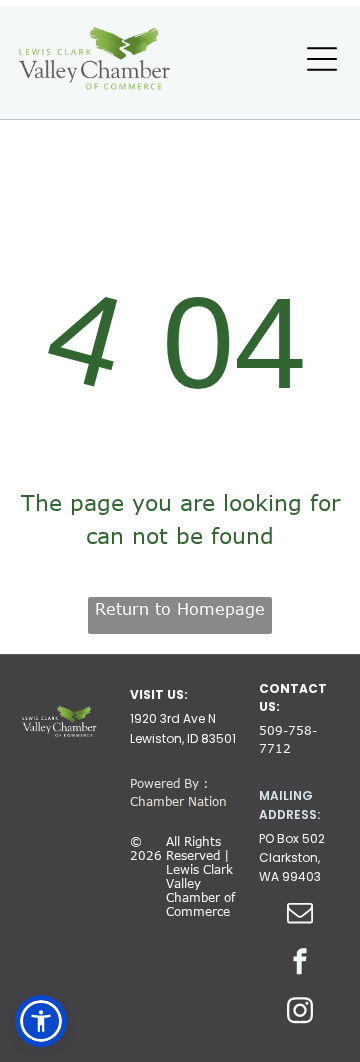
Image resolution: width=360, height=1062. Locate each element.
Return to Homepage (180, 609)
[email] (300, 915)
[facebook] (300, 964)
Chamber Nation (178, 801)
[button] (41, 1021)
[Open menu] (322, 59)
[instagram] (300, 1013)
